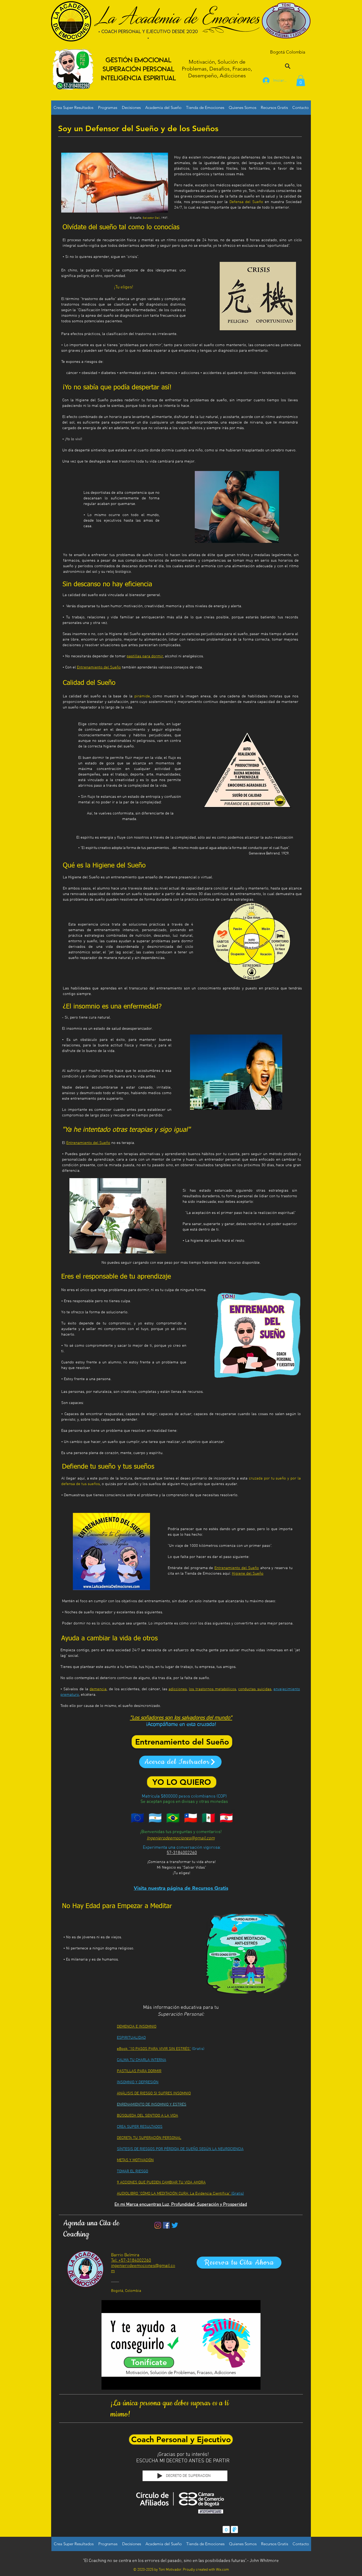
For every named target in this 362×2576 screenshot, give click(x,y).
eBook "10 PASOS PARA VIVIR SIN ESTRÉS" (154, 2049)
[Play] (160, 2476)
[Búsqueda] (288, 66)
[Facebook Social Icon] (166, 2225)
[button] (301, 81)
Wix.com (222, 2570)
